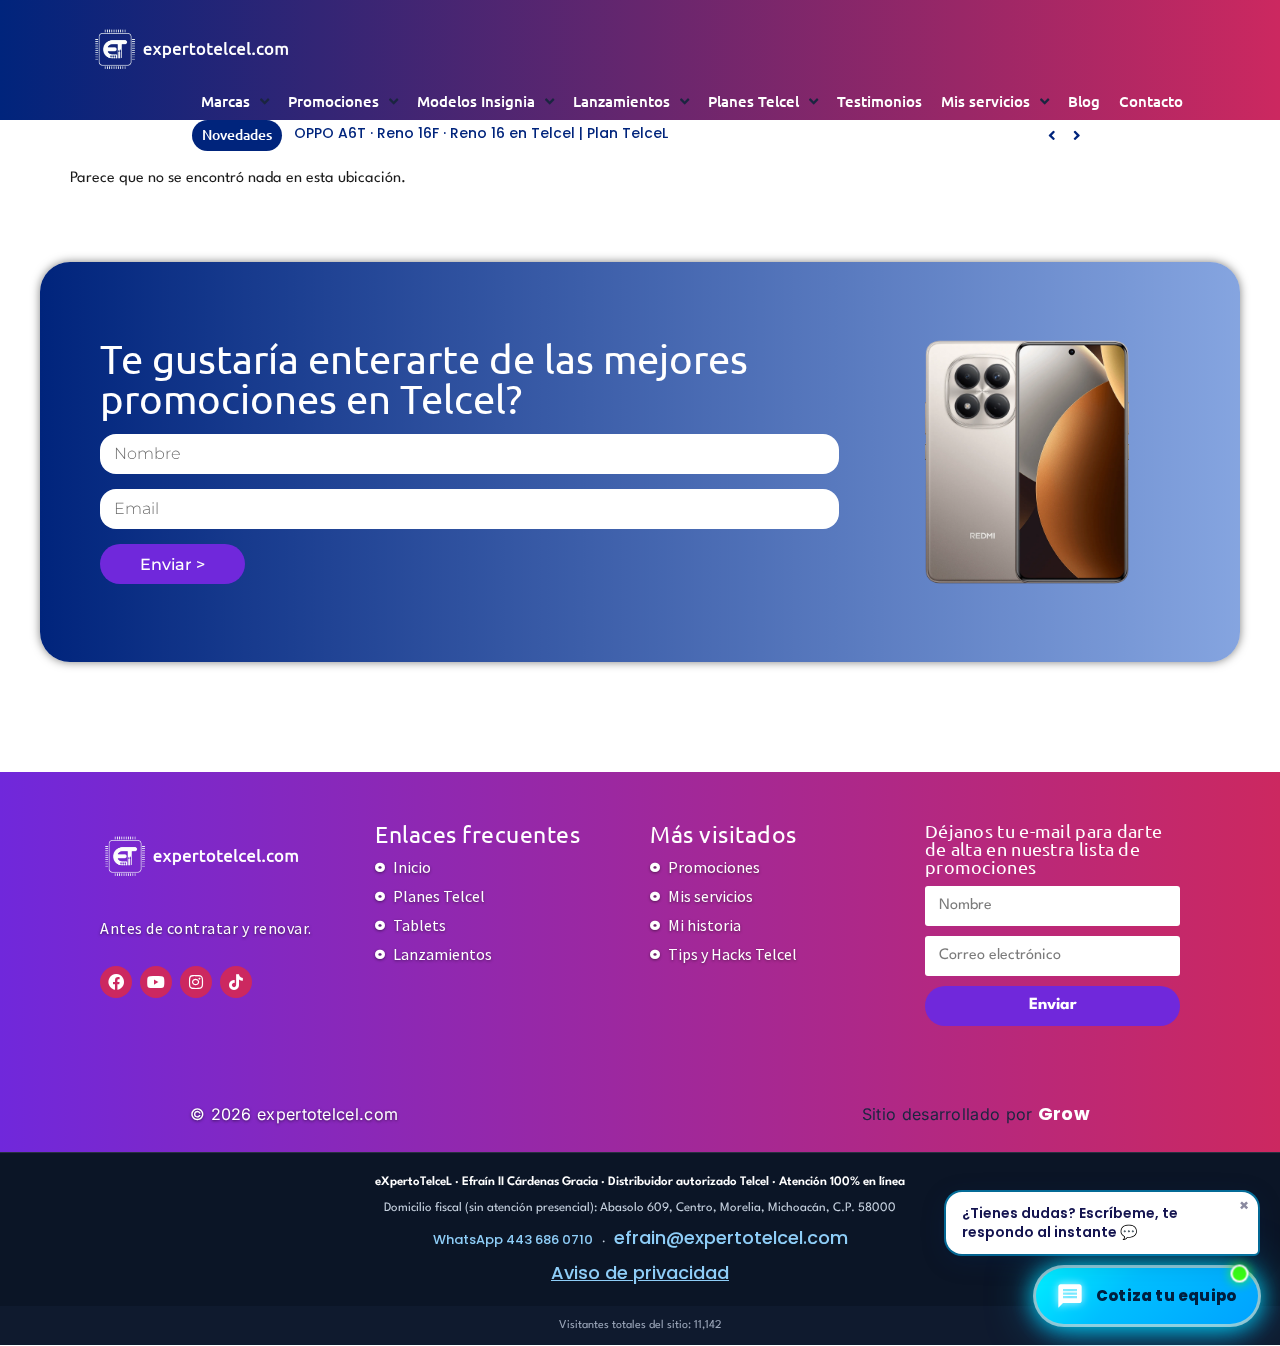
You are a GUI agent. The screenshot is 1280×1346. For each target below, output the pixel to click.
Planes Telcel (753, 101)
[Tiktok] (236, 982)
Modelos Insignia (476, 101)
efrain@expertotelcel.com (731, 1237)
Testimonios (879, 101)
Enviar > (172, 564)
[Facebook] (116, 982)
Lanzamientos (621, 101)
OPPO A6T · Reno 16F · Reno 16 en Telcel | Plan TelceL (481, 133)
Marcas (225, 101)
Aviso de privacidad (640, 1272)
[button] (1076, 135)
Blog (1084, 101)
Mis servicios (985, 101)
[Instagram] (196, 982)
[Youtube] (156, 982)
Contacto (1151, 101)
